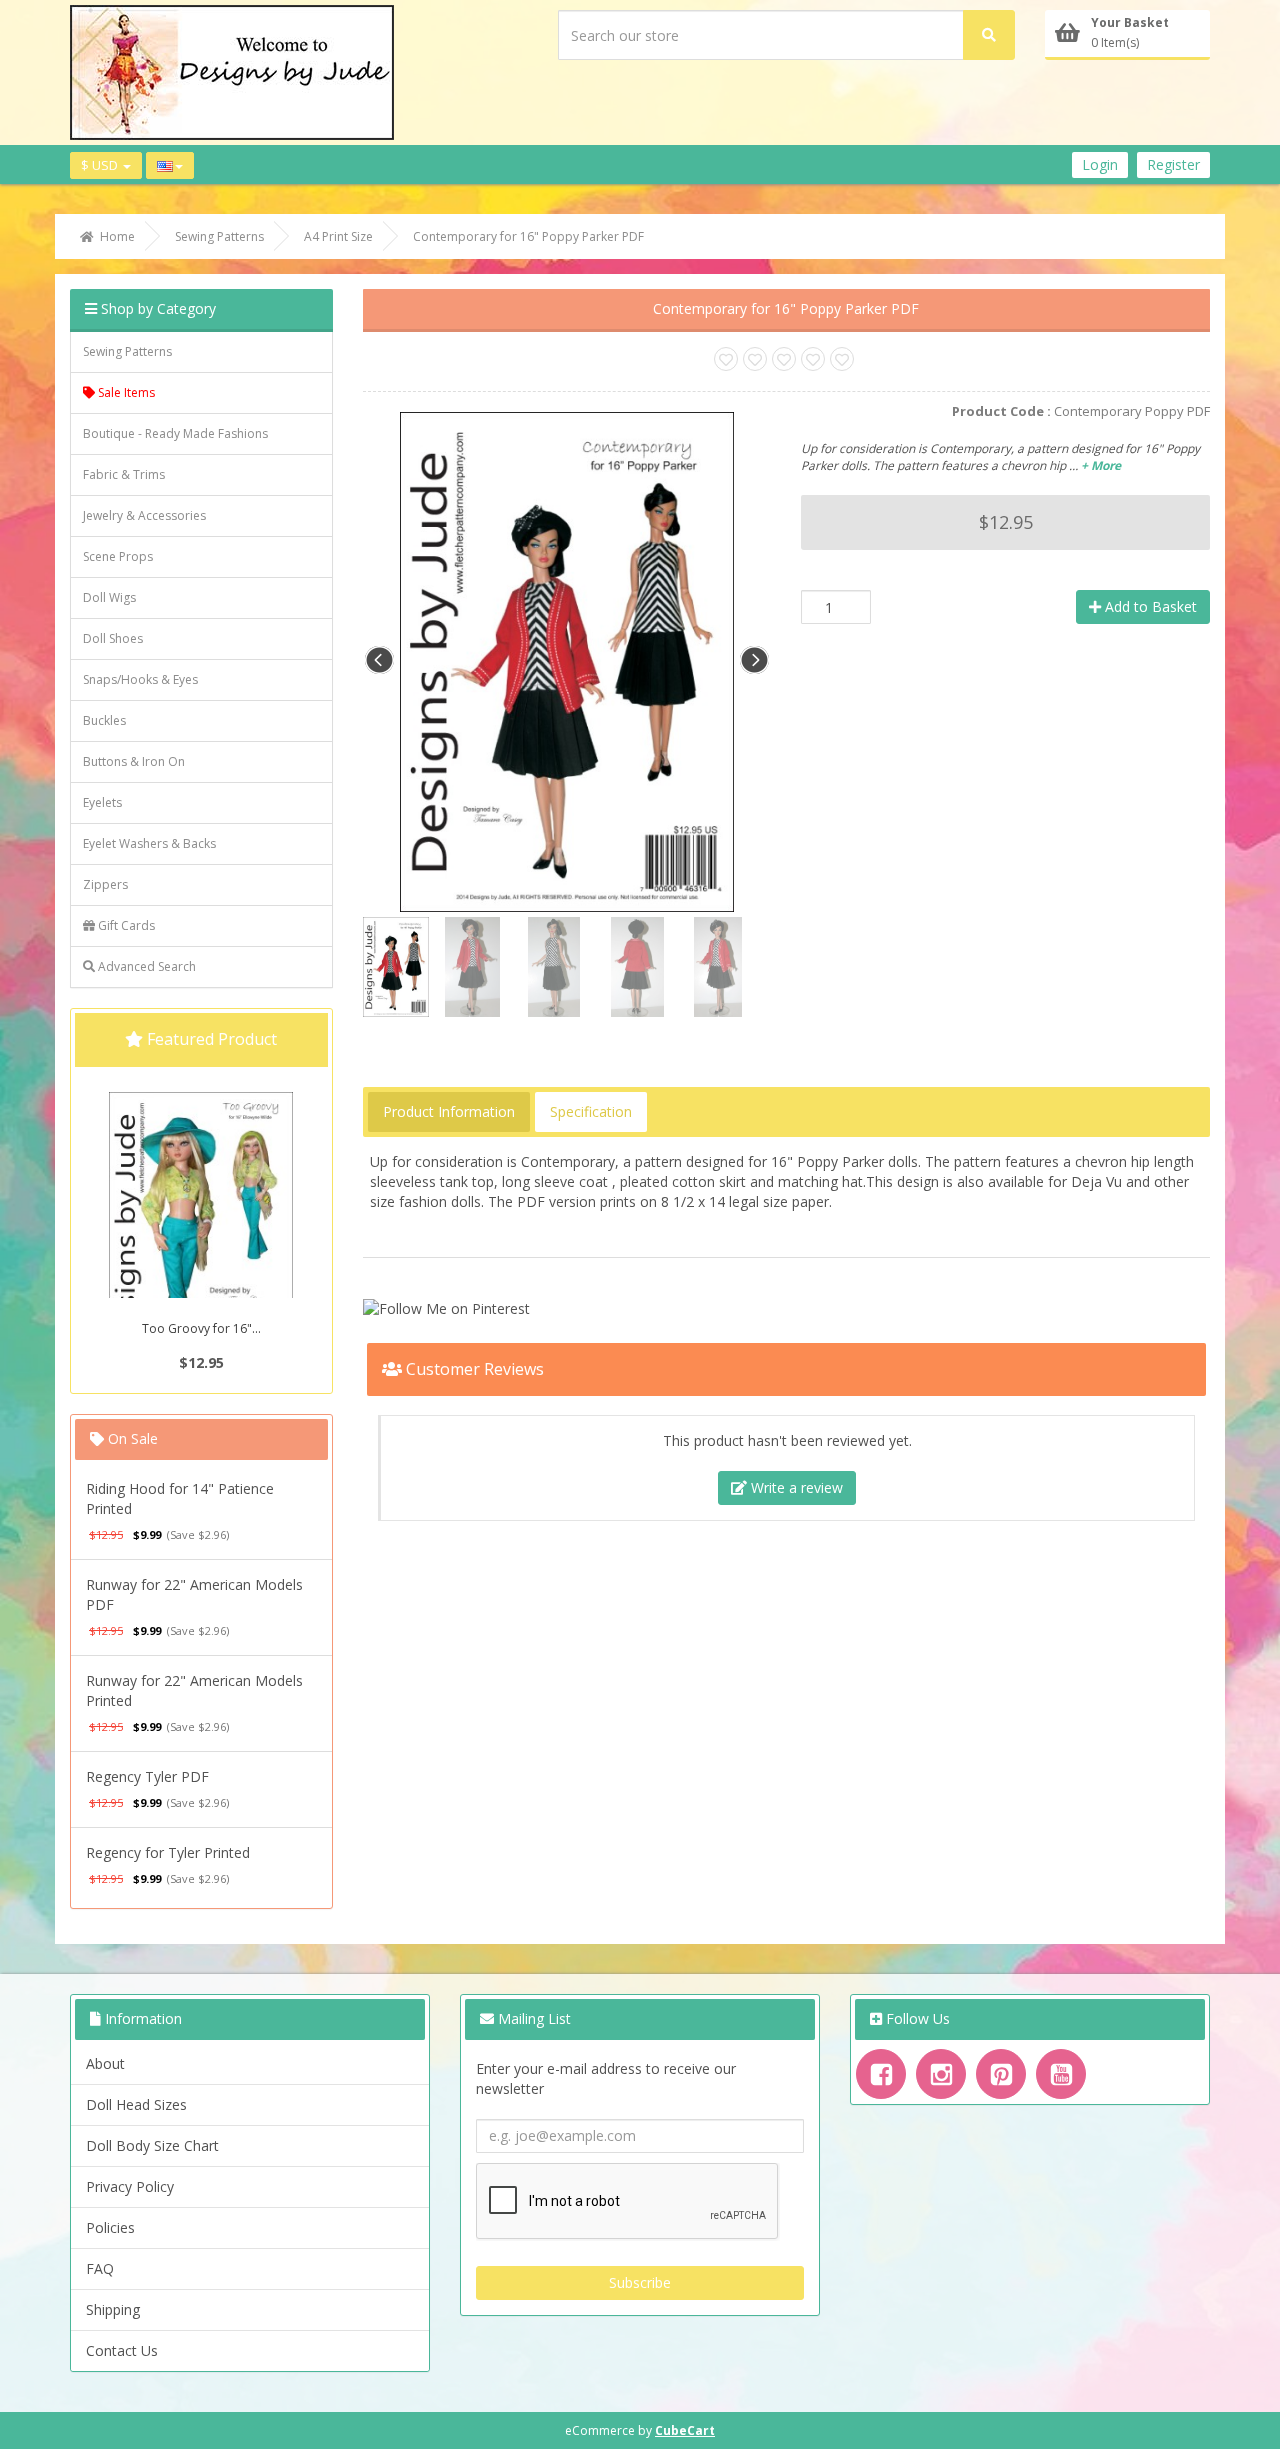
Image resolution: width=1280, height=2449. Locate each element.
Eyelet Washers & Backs (149, 843)
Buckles (104, 720)
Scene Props (118, 556)
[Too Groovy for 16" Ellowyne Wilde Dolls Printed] (201, 1230)
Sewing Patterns (127, 351)
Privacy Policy (130, 2186)
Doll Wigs (109, 597)
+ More (1101, 465)
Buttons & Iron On (134, 761)
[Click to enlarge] (566, 659)
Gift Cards (125, 925)
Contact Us (122, 2350)
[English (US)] (170, 165)
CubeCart (685, 2430)
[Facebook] (881, 2074)
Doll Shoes (113, 638)
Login (1100, 164)
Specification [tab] (591, 1111)
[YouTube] (1061, 2074)
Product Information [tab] (449, 1111)
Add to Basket (1149, 606)
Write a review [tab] (795, 1487)
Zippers (105, 884)
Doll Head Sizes (136, 2104)
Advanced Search (145, 966)
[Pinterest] (1001, 2074)
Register (1173, 164)
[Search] (989, 35)
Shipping (113, 2309)
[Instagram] (941, 2074)
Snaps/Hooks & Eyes (140, 679)
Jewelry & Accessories (144, 515)
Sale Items (125, 392)
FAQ (100, 2268)
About (105, 2063)
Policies (110, 2227)
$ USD (101, 165)
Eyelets (102, 802)
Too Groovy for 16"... (201, 1328)
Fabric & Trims (124, 474)
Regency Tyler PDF (147, 1776)
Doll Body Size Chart (152, 2145)
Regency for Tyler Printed (168, 1852)
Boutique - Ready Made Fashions (175, 433)
